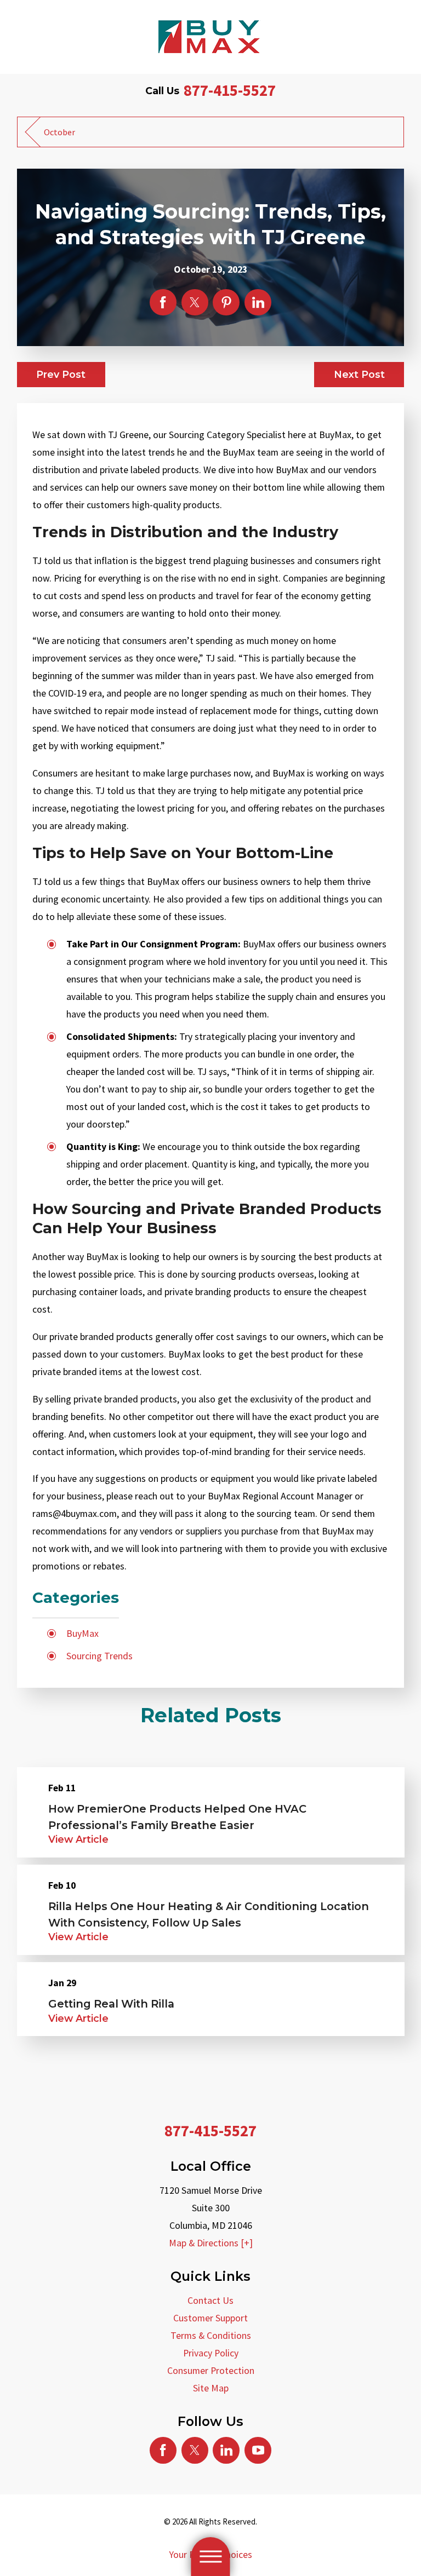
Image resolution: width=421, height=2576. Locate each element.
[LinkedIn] (226, 2450)
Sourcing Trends (99, 1656)
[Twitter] (195, 2450)
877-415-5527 (230, 90)
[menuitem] (211, 2301)
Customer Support (210, 2318)
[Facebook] (163, 2450)
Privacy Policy (211, 2353)
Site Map (211, 2388)
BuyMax (83, 1634)
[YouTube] (258, 2450)
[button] (210, 2557)
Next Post (359, 374)
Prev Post (61, 374)
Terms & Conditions (211, 2336)
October (59, 132)
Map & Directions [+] (211, 2243)
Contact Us (210, 2301)
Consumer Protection (211, 2371)
